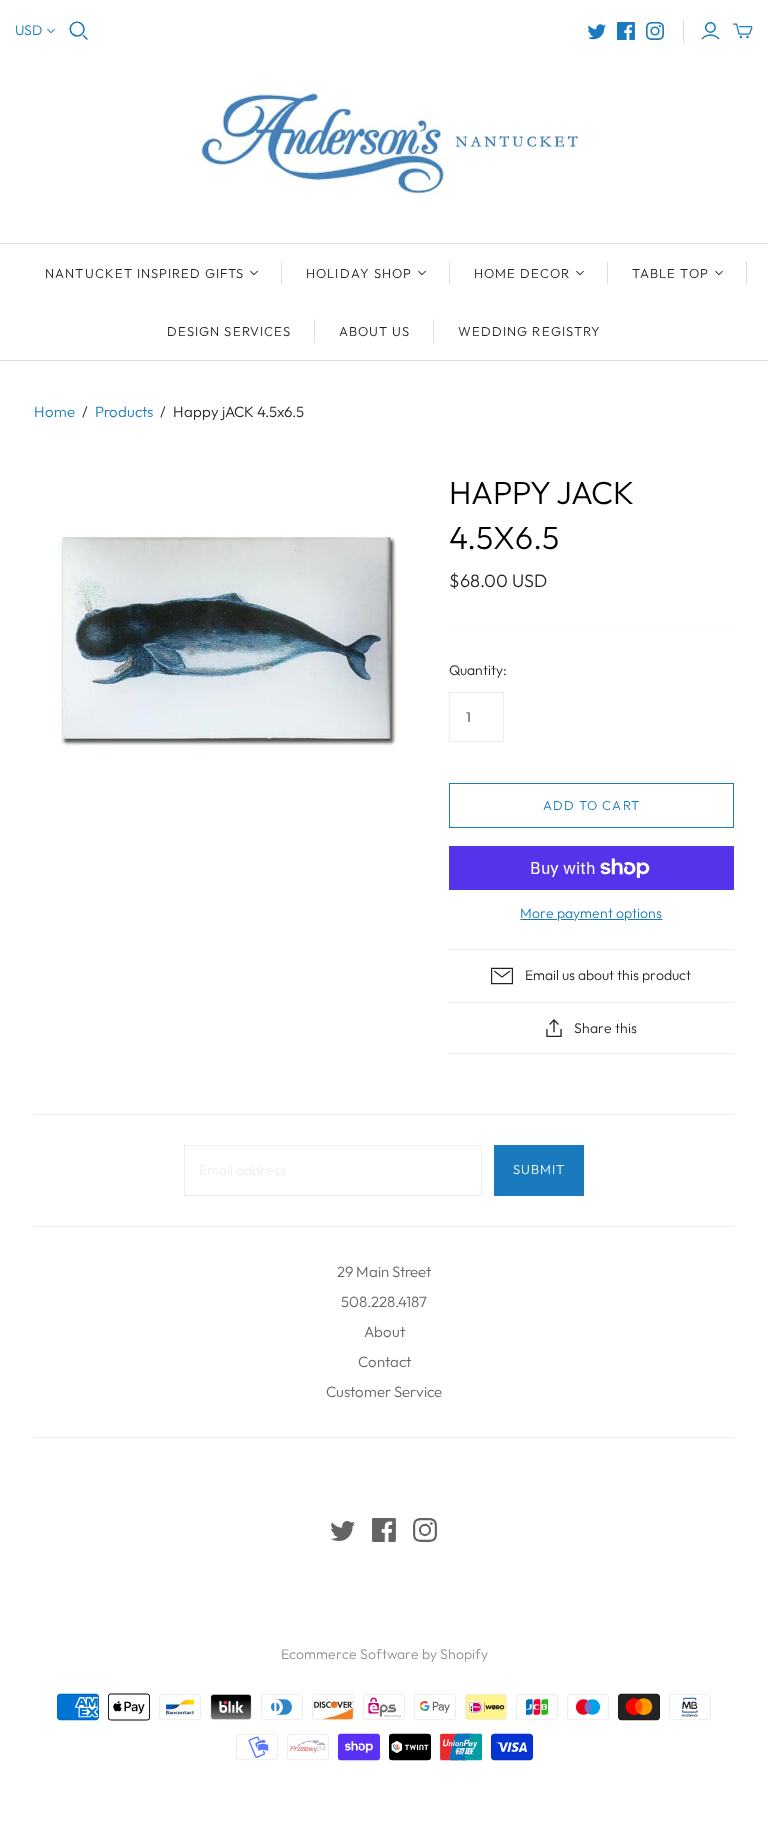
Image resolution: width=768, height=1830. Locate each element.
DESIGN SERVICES (229, 331)
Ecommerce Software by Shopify (384, 1654)
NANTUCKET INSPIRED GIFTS (144, 273)
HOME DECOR (522, 273)
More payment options (591, 913)
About (384, 1331)
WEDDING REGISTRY (529, 331)
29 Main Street (384, 1271)
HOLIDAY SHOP (358, 273)
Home (54, 411)
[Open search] (79, 31)
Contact (384, 1361)
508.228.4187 (384, 1301)
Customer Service (384, 1391)
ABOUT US (374, 331)
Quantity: (478, 670)
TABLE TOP (670, 273)
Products (124, 411)
